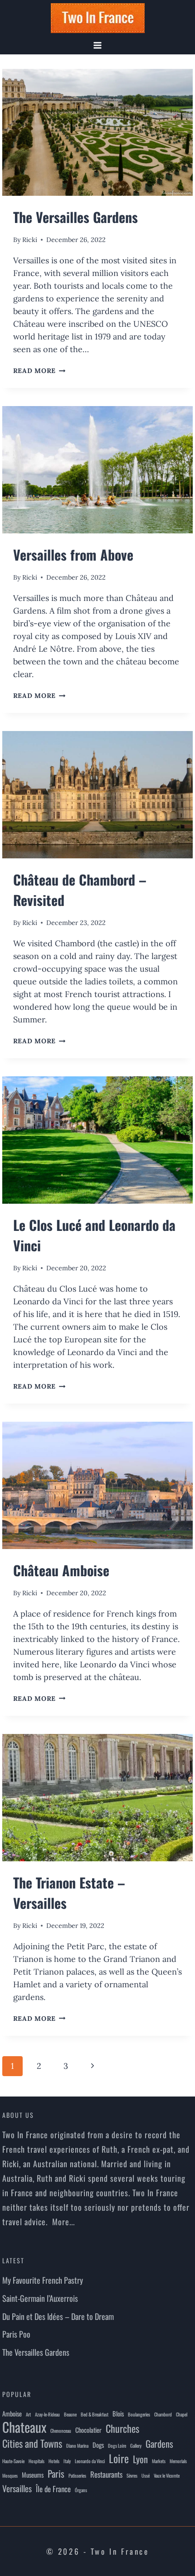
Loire (119, 2458)
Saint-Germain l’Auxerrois (40, 2298)
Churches (122, 2428)
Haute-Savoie (13, 2461)
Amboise (12, 2414)
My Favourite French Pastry (43, 2280)
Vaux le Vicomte (167, 2475)
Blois (118, 2414)
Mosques (10, 2475)
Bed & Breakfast (95, 2414)
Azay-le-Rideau (47, 2414)
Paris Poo (16, 2334)
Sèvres (132, 2475)
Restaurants (106, 2474)
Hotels (54, 2461)
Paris (56, 2474)
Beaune (70, 2414)
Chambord (163, 2414)
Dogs (98, 2445)
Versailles (17, 2488)
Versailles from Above (73, 554)
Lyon (140, 2459)
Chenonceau (61, 2431)
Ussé (146, 2475)
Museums (33, 2475)
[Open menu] (98, 45)
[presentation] (98, 133)
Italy (67, 2461)
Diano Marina (77, 2445)
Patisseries (77, 2475)
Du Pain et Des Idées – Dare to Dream (58, 2316)
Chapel (182, 2414)
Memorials (178, 2461)
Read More (39, 371)
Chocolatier (88, 2430)
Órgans (81, 2490)
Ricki (30, 240)
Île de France (53, 2489)
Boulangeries (139, 2414)
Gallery (136, 2445)
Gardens (159, 2444)
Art (28, 2414)
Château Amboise (61, 1570)
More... (63, 2222)
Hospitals (37, 2461)
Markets (159, 2461)
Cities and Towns (32, 2443)
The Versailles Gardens (76, 217)
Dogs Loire (117, 2445)
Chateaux (24, 2427)
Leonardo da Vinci (90, 2461)
